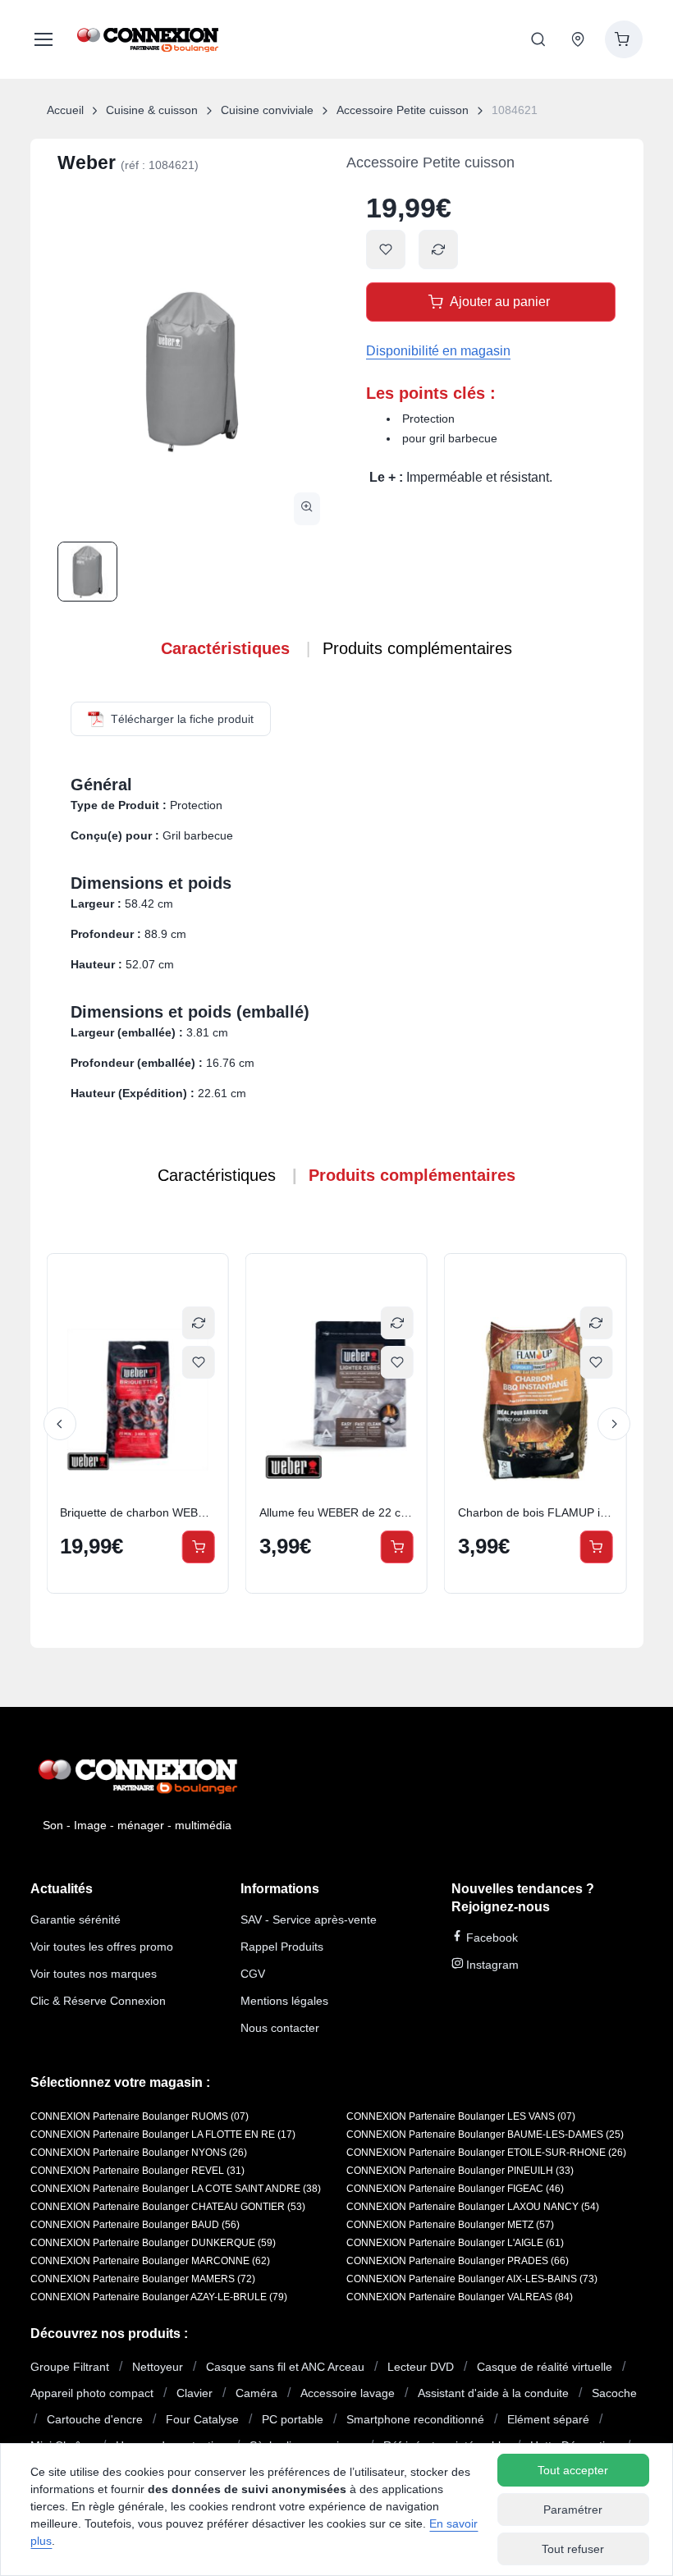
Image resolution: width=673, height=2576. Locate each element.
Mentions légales (284, 2001)
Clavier (195, 2393)
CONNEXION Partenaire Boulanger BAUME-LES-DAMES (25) (485, 2134)
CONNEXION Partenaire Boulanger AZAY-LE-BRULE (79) (159, 2297)
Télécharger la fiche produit (182, 719)
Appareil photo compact (92, 2393)
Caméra (256, 2393)
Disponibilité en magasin (438, 351)
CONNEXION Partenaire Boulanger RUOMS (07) (140, 2116)
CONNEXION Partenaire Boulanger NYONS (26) (139, 2153)
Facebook (490, 1938)
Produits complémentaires (417, 648)
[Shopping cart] (624, 39)
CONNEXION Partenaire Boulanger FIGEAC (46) (455, 2189)
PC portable (293, 2419)
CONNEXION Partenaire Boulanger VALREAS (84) (460, 2297)
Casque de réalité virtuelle (545, 2367)
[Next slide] (614, 1424)
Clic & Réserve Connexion (98, 2001)
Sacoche (614, 2393)
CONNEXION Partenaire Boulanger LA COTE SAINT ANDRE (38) (176, 2189)
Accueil (65, 110)
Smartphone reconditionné (415, 2419)
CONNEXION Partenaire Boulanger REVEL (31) (137, 2171)
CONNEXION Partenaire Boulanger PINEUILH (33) (460, 2171)
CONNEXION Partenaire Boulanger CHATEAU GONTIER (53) (168, 2207)
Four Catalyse (202, 2419)
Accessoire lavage (348, 2393)
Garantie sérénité (76, 1919)
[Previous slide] (60, 1424)
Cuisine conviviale (267, 110)
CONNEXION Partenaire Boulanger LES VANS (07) (461, 2116)
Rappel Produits (282, 1947)
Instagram (491, 1965)
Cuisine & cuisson (152, 110)
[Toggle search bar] (538, 39)
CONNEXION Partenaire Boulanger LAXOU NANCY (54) (473, 2207)
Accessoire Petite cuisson (403, 110)
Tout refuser (573, 2549)
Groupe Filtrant (70, 2367)
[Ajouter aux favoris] (386, 249)
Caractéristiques (225, 648)
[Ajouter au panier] (200, 1547)
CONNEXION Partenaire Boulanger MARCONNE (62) (150, 2261)
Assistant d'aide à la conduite (493, 2393)
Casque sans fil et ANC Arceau (285, 2367)
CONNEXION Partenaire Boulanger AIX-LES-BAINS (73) (472, 2279)
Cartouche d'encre (95, 2419)
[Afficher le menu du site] (41, 39)
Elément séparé (548, 2419)
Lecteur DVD (421, 2367)
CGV (253, 1974)
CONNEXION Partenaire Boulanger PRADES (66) (458, 2261)
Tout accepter (573, 2470)
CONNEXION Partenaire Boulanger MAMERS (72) (143, 2279)
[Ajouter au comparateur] (438, 249)
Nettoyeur (158, 2367)
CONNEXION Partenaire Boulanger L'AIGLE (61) (455, 2243)
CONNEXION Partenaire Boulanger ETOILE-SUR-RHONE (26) (486, 2153)
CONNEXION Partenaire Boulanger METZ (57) (450, 2225)
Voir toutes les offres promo (102, 1947)
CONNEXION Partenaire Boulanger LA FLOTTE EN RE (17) (163, 2134)
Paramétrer (573, 2510)
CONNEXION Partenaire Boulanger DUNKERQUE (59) (153, 2243)
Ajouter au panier (500, 302)
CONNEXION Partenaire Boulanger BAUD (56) (135, 2225)
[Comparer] (200, 1323)
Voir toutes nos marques (94, 1974)
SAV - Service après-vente (309, 1919)
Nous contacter (280, 2028)
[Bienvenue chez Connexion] (148, 39)
